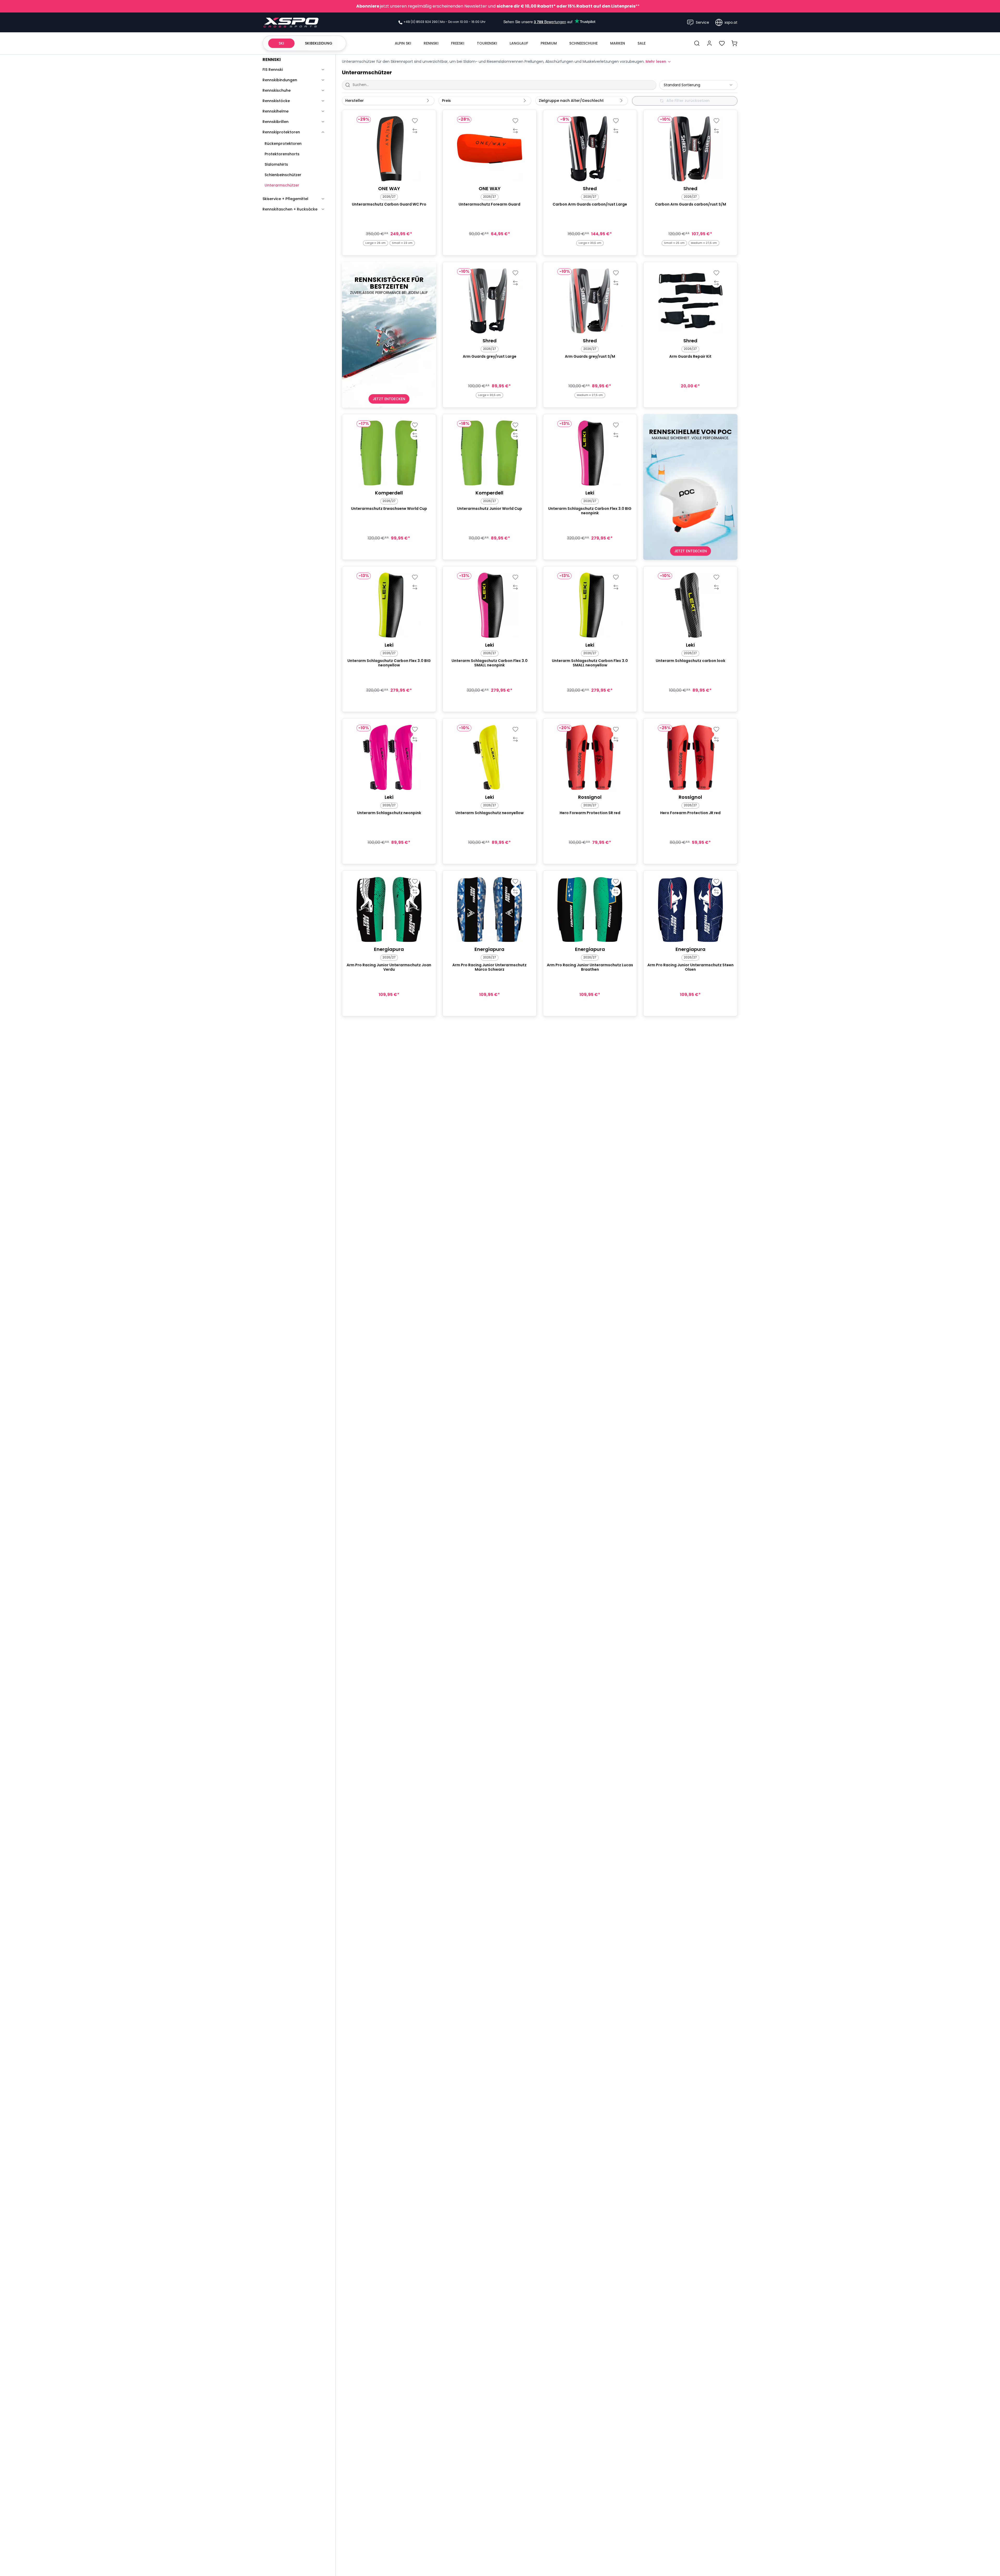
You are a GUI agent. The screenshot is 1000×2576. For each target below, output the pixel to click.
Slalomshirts (276, 164)
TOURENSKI (487, 43)
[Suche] (697, 43)
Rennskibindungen (280, 80)
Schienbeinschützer (283, 175)
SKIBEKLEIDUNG (319, 43)
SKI (281, 43)
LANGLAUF (519, 43)
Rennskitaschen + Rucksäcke (290, 209)
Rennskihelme (276, 111)
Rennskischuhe (277, 90)
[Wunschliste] (722, 43)
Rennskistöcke (276, 101)
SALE (642, 43)
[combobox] (698, 85)
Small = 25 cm (674, 243)
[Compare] (415, 131)
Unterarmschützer (282, 185)
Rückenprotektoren (283, 144)
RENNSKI (431, 43)
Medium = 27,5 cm (704, 243)
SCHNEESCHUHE (583, 43)
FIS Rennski (273, 70)
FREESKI (458, 43)
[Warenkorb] (734, 43)
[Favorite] (415, 121)
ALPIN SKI (403, 43)
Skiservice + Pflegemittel (285, 199)
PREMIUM (549, 43)
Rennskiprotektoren (281, 132)
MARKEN (618, 43)
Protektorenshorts (282, 154)
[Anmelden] (709, 43)
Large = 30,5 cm (590, 243)
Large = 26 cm (376, 243)
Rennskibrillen (276, 122)
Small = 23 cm (402, 243)
